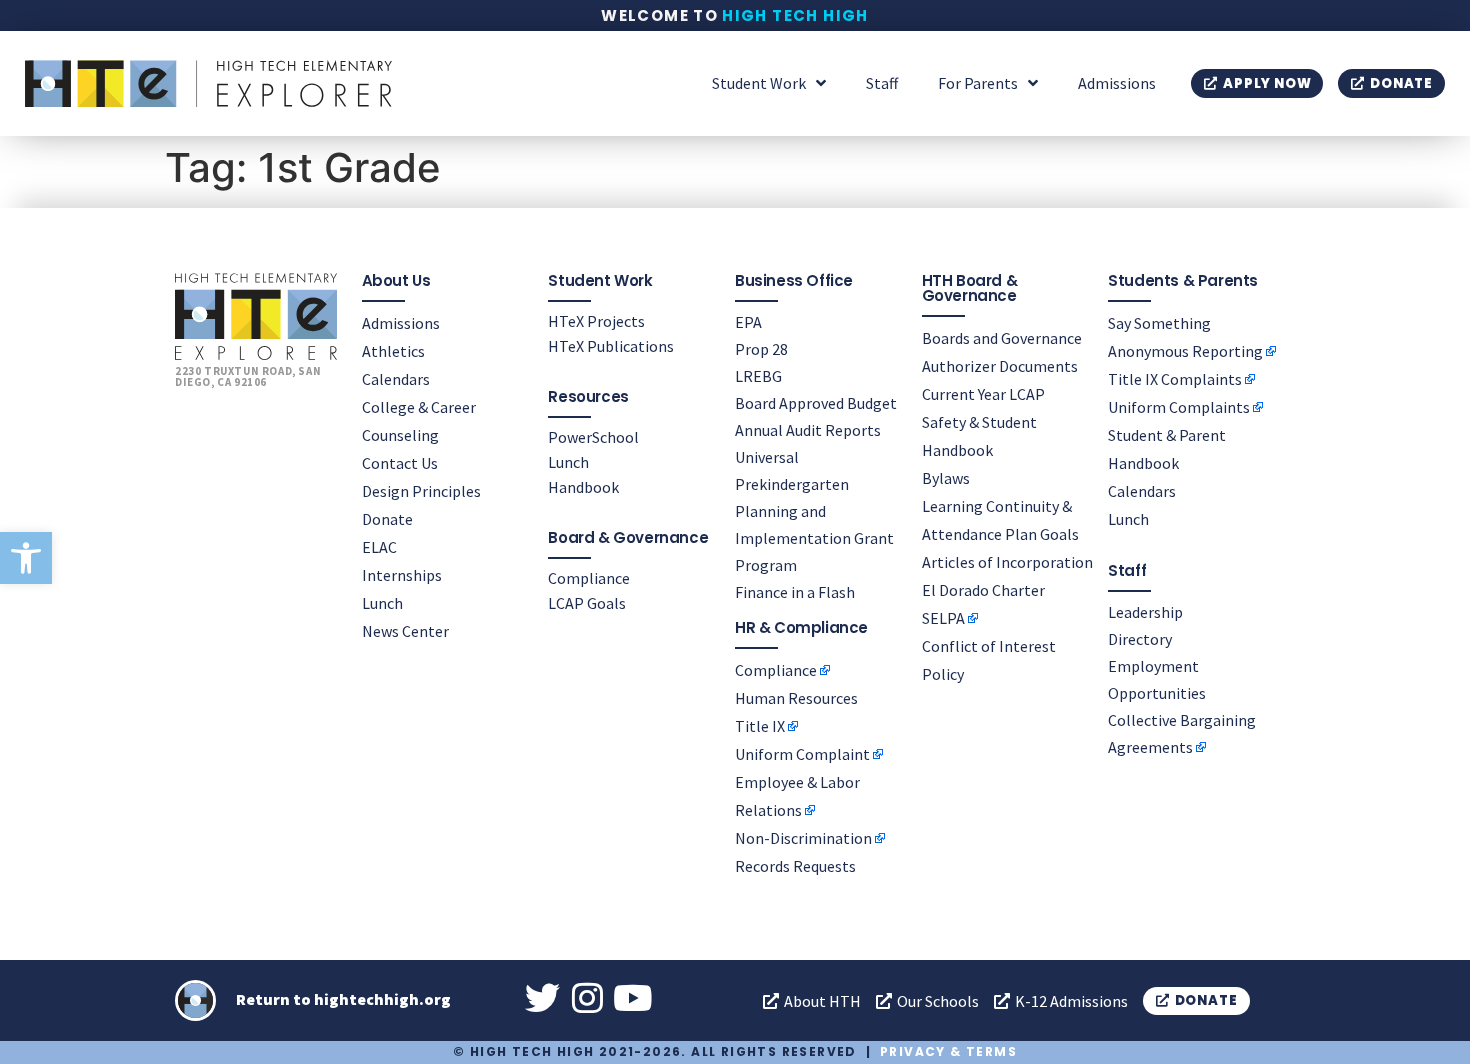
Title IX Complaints (1175, 379)
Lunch (382, 603)
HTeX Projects (596, 321)
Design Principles (421, 491)
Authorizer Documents (1000, 366)
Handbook (583, 487)
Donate (387, 519)
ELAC (379, 547)
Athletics (393, 351)
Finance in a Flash (795, 592)
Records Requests (795, 866)
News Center (405, 631)
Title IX (760, 726)
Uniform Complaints (1179, 407)
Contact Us (400, 463)
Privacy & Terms (948, 1051)
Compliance (589, 578)
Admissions (1117, 83)
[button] (26, 558)
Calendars (396, 379)
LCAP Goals (587, 603)
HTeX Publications (611, 346)
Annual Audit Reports (808, 430)
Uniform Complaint (802, 754)
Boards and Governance (1002, 338)
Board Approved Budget (816, 403)
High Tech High (795, 15)
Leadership (1145, 612)
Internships (402, 575)
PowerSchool (593, 437)
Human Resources (796, 698)
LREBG (758, 376)
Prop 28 (761, 349)
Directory (1140, 639)
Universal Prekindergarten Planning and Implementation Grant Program (814, 511)
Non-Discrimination (803, 838)
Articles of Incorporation (1007, 562)
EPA (748, 322)
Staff (882, 83)
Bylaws (946, 478)
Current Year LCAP (983, 394)
